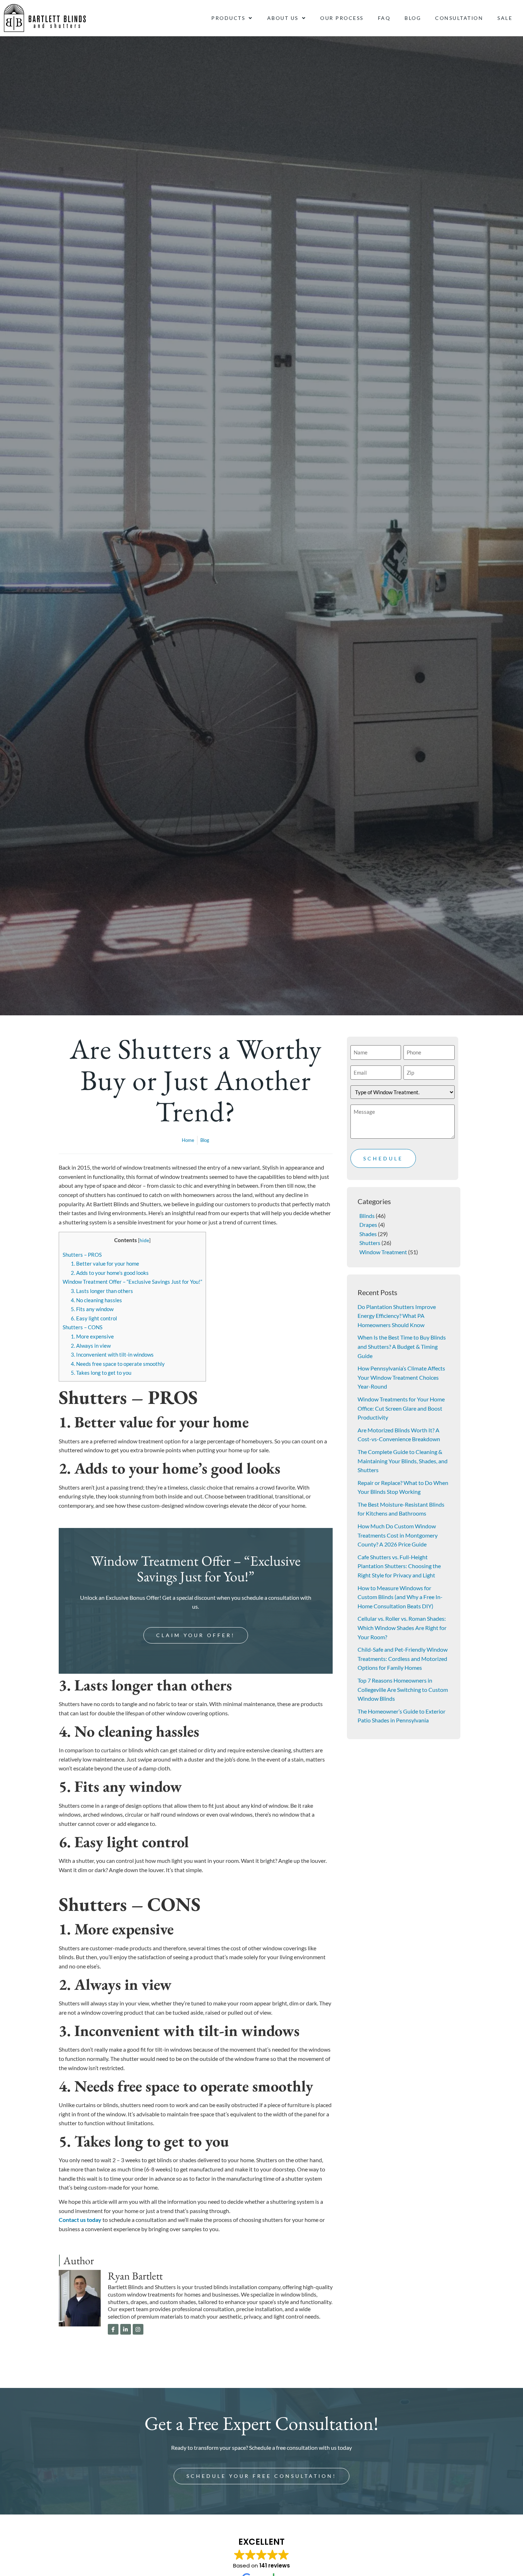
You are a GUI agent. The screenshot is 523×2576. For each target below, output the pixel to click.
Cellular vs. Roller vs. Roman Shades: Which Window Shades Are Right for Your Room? (402, 1628)
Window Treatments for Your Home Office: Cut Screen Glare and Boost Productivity (401, 1408)
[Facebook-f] (113, 2329)
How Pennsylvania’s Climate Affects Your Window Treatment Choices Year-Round (401, 1377)
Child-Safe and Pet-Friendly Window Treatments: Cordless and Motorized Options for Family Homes (403, 1658)
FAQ (384, 18)
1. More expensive (92, 1336)
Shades (368, 1234)
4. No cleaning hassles (96, 1300)
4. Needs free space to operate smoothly (118, 1364)
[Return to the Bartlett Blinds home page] (45, 18)
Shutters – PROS (82, 1255)
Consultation (459, 18)
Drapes (368, 1225)
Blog (413, 18)
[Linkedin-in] (126, 2329)
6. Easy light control (94, 1318)
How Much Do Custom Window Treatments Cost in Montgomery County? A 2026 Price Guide (398, 1535)
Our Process (342, 18)
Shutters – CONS (83, 1327)
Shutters (370, 1243)
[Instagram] (138, 2329)
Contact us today (80, 2220)
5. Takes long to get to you (101, 1373)
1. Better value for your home (105, 1263)
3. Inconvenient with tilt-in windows (112, 1354)
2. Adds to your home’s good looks (110, 1273)
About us (283, 18)
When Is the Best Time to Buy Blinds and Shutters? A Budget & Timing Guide (402, 1346)
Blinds (367, 1216)
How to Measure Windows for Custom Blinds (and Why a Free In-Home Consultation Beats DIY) (400, 1597)
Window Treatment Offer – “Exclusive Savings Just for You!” (132, 1282)
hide (144, 1240)
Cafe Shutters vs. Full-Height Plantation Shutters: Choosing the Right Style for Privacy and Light (399, 1566)
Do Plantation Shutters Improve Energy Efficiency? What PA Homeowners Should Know (397, 1316)
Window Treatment (383, 1252)
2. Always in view (91, 1346)
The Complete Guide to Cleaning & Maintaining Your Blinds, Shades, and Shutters (403, 1461)
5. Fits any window (92, 1309)
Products (228, 18)
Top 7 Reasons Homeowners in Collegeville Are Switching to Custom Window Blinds (403, 1689)
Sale (505, 18)
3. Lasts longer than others (102, 1291)
